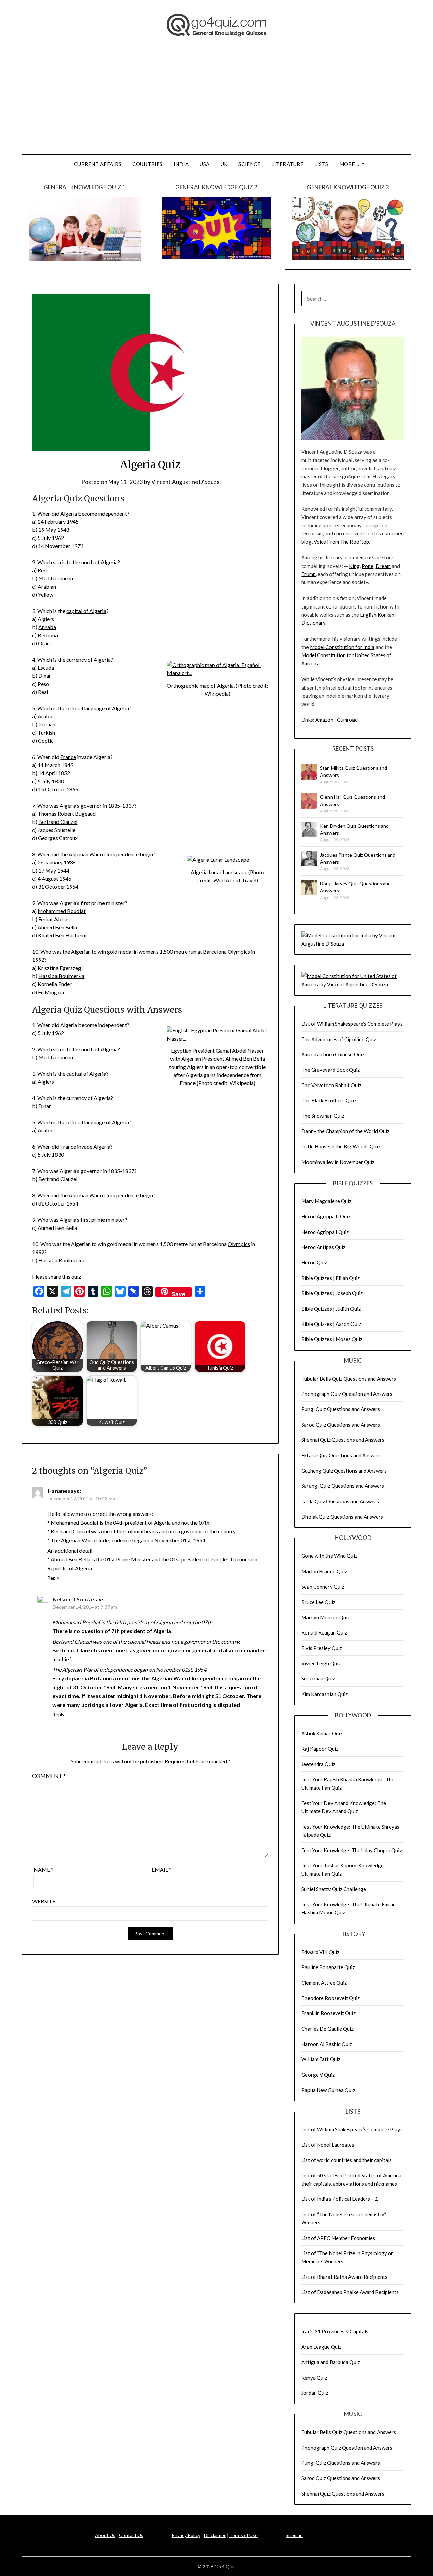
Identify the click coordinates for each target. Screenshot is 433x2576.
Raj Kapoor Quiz (320, 1749)
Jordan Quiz (315, 2393)
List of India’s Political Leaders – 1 (340, 2199)
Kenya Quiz (314, 2378)
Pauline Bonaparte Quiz (328, 1967)
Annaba (47, 627)
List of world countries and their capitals (347, 2160)
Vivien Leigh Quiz (321, 1663)
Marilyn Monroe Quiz (326, 1617)
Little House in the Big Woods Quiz (341, 1146)
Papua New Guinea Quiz (328, 2090)
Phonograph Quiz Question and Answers (347, 1394)
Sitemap (294, 2535)
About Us (105, 2535)
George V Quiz (318, 2075)
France (68, 757)
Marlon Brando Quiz (324, 1571)
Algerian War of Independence (104, 854)
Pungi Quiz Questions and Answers (341, 1409)
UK (224, 164)
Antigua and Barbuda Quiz (331, 2362)
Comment (49, 1776)
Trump (309, 574)
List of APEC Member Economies (338, 2238)
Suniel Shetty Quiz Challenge (334, 1889)
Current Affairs (98, 164)
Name (43, 1870)
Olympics (239, 1244)
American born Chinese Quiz (333, 1054)
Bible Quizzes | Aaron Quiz (331, 1324)
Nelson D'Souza (72, 1599)
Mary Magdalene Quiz (326, 1201)
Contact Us (131, 2535)
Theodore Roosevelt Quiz (331, 1998)
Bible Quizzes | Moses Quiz (332, 1339)
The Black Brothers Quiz (329, 1100)
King (354, 566)
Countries (147, 164)
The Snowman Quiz (323, 1116)
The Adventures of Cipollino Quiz (339, 1039)
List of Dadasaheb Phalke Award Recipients (350, 2292)
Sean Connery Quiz (323, 1587)
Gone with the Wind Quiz (329, 1556)
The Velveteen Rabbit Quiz (331, 1085)
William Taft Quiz (321, 2059)
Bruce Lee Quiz (318, 1602)
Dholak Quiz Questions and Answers (342, 1517)
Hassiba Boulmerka (61, 976)
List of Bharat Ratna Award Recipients (344, 2277)
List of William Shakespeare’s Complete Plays (352, 1024)
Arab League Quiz (321, 2347)
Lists (321, 164)
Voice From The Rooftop (341, 542)
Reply (53, 1578)
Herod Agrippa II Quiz (326, 1216)
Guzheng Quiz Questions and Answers (344, 1471)
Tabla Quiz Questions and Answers (340, 1501)
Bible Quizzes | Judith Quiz (331, 1309)
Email (162, 1870)
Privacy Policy (186, 2535)
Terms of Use (244, 2535)
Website (44, 1901)
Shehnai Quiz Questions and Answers (343, 1440)
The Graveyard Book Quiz (331, 1070)
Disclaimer (215, 2535)
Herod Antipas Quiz (323, 1247)
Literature (287, 164)
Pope (368, 566)
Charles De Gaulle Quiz (327, 2029)
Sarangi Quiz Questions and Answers (343, 1486)
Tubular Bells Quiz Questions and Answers (349, 1379)
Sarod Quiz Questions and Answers (341, 1425)
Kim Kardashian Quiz (325, 1694)
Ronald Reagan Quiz (324, 1632)
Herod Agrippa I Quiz (325, 1232)
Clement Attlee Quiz (324, 1983)
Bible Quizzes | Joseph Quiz (332, 1293)
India (181, 164)
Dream (383, 566)
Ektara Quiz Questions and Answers (341, 1455)
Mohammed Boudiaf (62, 911)
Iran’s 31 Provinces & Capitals (335, 2331)
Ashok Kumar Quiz (322, 1733)
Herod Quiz (314, 1262)
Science (250, 164)
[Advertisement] (216, 104)
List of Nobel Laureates (328, 2145)
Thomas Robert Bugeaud (67, 814)
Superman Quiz (318, 1678)
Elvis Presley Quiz (322, 1648)
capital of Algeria (86, 611)
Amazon (324, 720)
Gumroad (347, 720)
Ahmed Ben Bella (57, 927)
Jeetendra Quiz (318, 1764)
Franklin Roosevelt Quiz (328, 2013)
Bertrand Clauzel (58, 822)
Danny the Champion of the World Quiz (345, 1131)
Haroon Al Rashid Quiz (327, 2044)
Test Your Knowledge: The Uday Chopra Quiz (352, 1850)
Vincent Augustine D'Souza (185, 482)
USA (205, 164)
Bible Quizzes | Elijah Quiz (331, 1278)
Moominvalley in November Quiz (338, 1162)
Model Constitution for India (342, 647)
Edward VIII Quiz (320, 1952)
